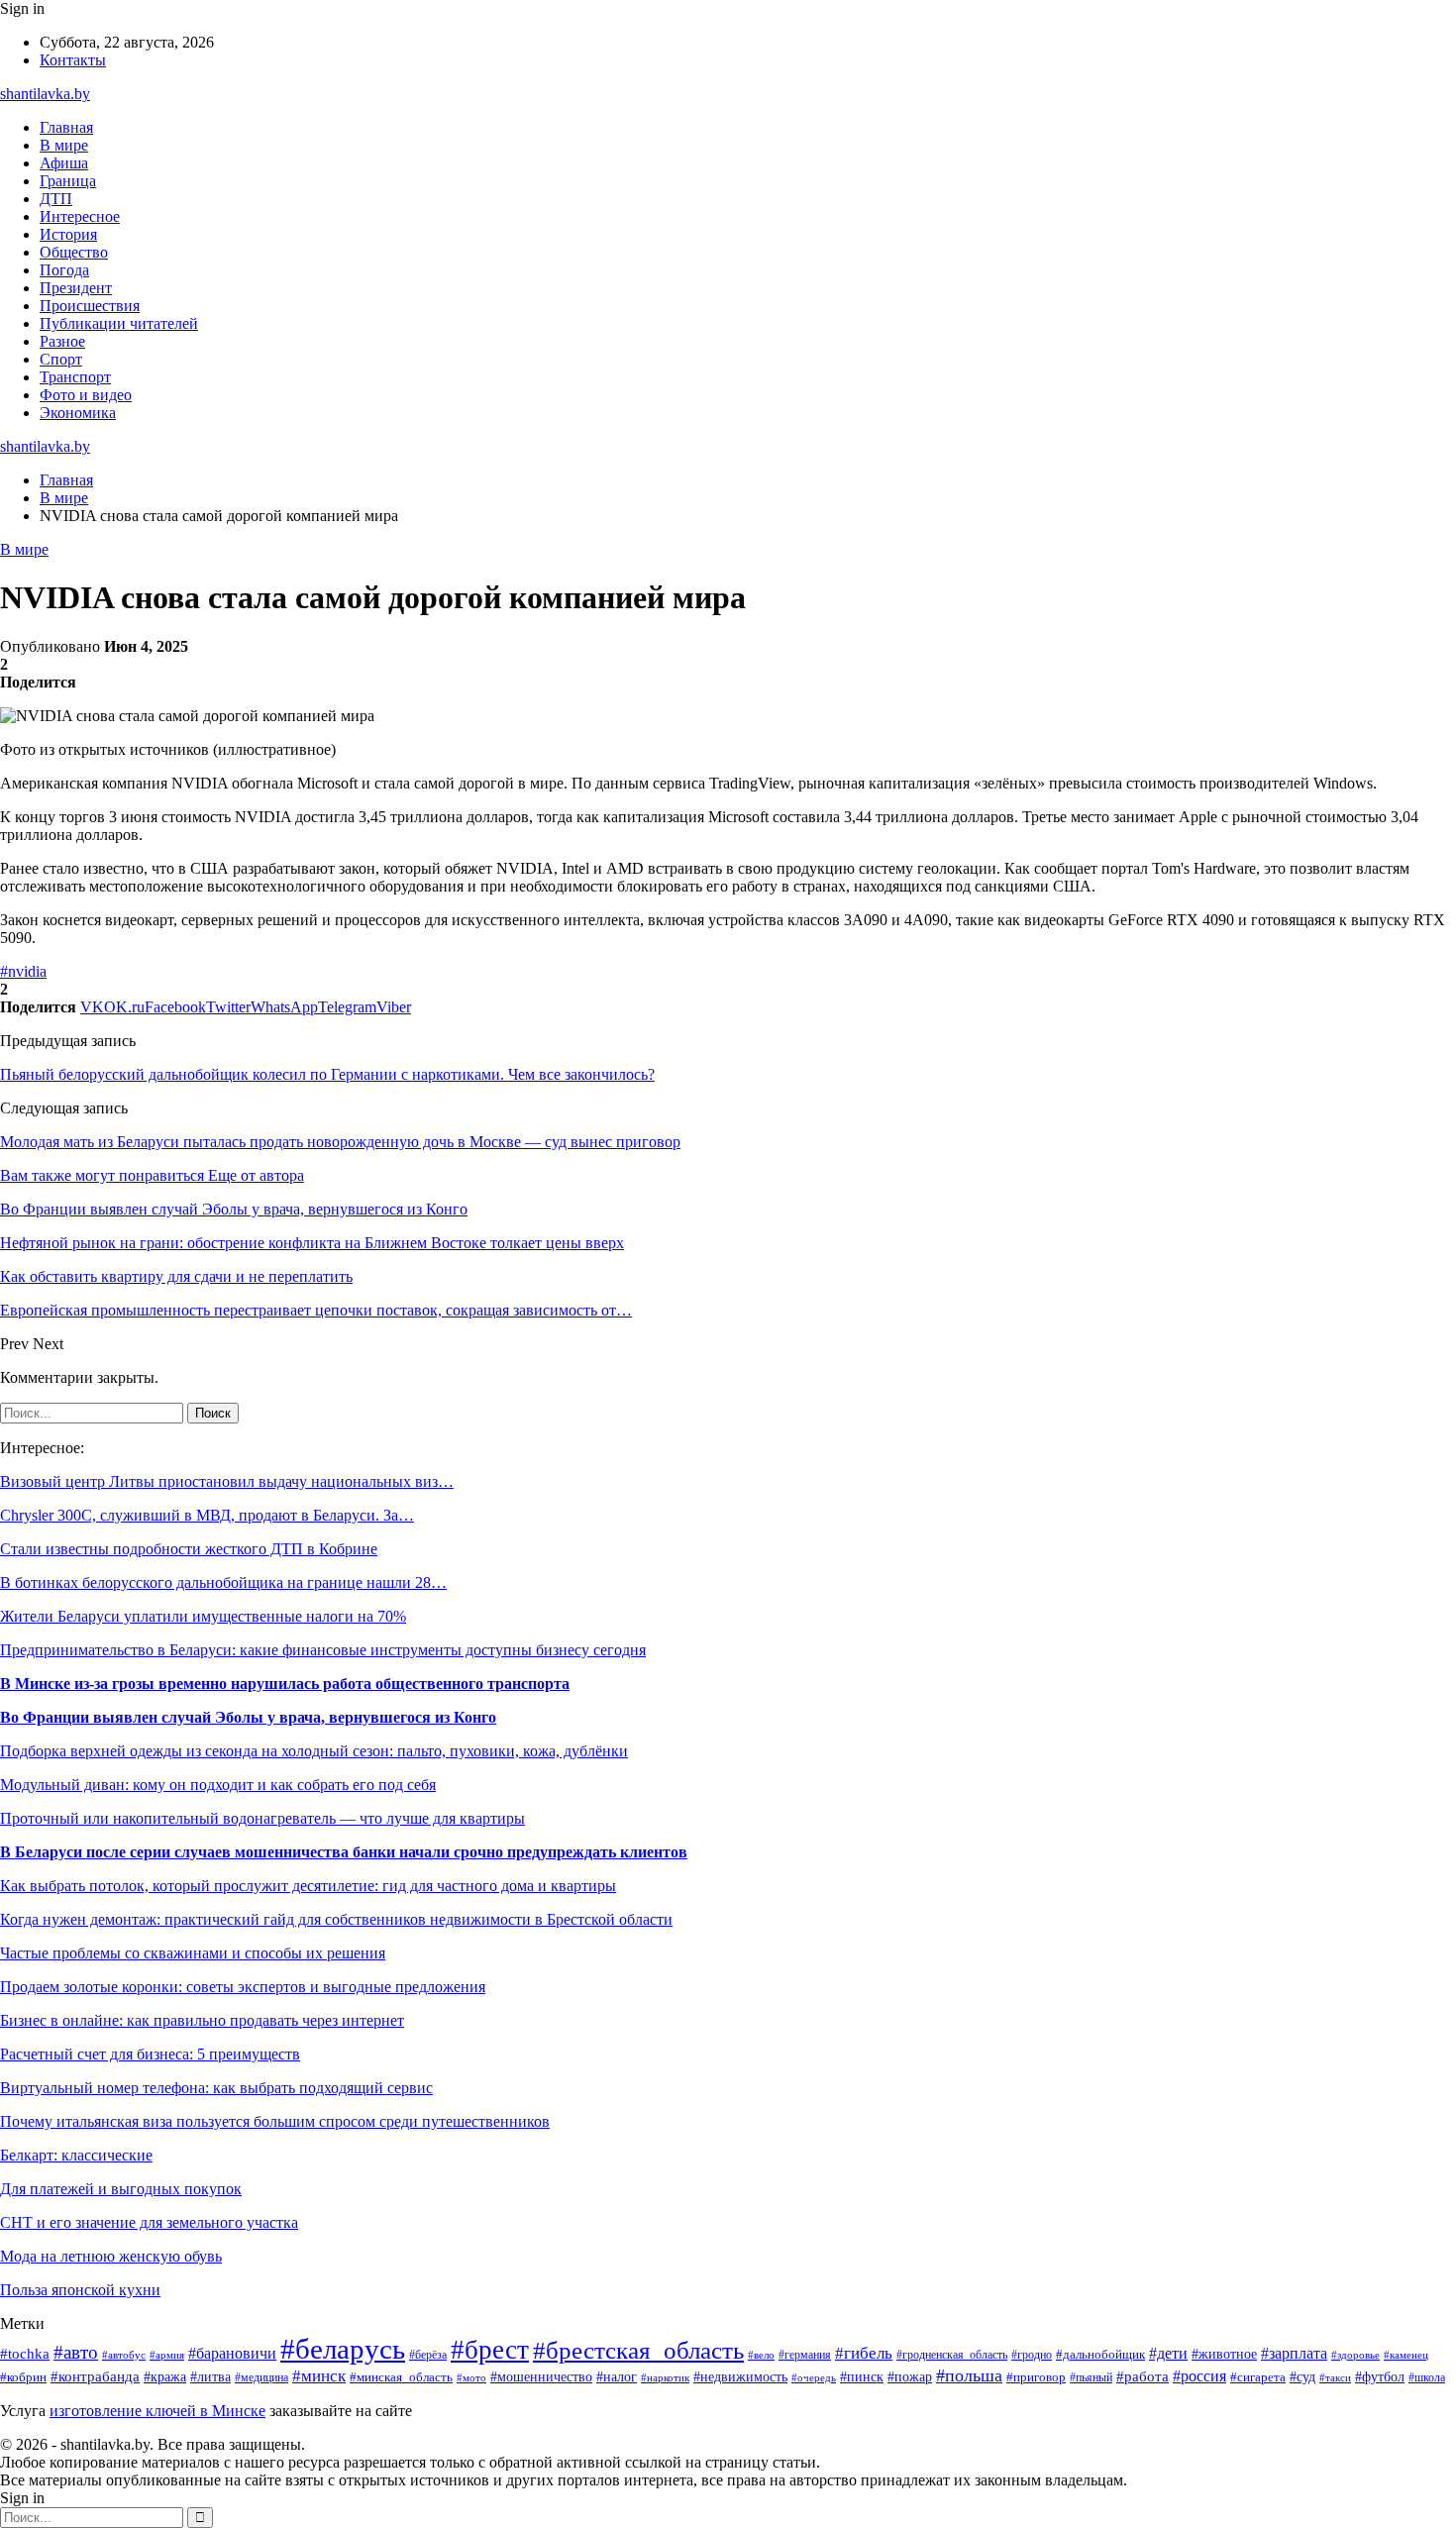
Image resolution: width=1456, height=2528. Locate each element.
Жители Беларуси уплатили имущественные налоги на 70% (203, 1616)
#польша (969, 2375)
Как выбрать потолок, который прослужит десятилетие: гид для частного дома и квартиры (308, 1886)
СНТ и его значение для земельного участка (149, 2222)
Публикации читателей (119, 323)
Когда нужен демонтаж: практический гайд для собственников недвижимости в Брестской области (336, 1919)
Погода (64, 270)
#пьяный (1091, 2377)
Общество (74, 252)
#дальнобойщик (1100, 2355)
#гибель (864, 2353)
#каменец (1406, 2355)
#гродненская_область (952, 2355)
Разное (62, 341)
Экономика (78, 413)
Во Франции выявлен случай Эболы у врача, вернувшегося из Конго (248, 1717)
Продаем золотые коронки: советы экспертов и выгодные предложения (243, 1987)
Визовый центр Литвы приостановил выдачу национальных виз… (227, 1481)
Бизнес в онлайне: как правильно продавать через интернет (202, 2020)
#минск (319, 2376)
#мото (471, 2377)
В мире (64, 145)
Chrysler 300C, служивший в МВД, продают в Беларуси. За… (207, 1515)
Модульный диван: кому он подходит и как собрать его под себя (218, 1785)
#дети (1168, 2353)
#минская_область (401, 2377)
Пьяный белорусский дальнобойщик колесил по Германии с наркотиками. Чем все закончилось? (327, 1074)
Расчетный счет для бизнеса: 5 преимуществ (150, 2054)
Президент (76, 288)
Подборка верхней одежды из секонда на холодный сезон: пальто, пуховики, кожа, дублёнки (314, 1751)
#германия (805, 2355)
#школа (1427, 2377)
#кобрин (23, 2377)
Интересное (80, 216)
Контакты (73, 60)
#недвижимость (740, 2377)
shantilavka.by (45, 94)
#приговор (1036, 2377)
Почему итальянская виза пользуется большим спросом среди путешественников (275, 2121)
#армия (167, 2355)
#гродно (1032, 2355)
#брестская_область (638, 2350)
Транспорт (75, 377)
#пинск (862, 2377)
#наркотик (665, 2377)
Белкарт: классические (76, 2155)
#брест (490, 2350)
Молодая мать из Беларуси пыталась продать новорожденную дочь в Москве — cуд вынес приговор (340, 1142)
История (68, 234)
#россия (1199, 2376)
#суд (1302, 2376)
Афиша (64, 163)
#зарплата (1294, 2353)
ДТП (56, 199)
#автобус (124, 2355)
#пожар (910, 2377)
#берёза (428, 2355)
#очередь (814, 2377)
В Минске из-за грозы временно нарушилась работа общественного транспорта (285, 1684)
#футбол (1380, 2376)
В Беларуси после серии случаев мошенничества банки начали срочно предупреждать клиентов (344, 1852)
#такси (1335, 2377)
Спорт (61, 359)
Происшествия (90, 306)
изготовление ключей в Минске (157, 2411)
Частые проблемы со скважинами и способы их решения (193, 1953)
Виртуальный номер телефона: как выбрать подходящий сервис (216, 2088)
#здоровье (1355, 2355)
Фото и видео (86, 395)
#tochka (25, 2353)
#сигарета (1258, 2377)
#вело (761, 2355)
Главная (66, 127)
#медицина (261, 2378)
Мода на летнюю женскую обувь (111, 2256)
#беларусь (343, 2349)
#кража (165, 2377)
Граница (68, 181)
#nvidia (23, 971)
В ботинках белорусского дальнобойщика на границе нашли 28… (223, 1582)
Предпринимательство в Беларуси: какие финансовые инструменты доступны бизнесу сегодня (323, 1650)
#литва (210, 2376)
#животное (1224, 2354)
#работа (1143, 2376)
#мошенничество (541, 2377)
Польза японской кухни (80, 2290)
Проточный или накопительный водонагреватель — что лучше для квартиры (262, 1818)
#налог (617, 2377)
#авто (76, 2352)
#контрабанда (95, 2376)
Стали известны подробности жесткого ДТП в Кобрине (189, 1549)
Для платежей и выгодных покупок (121, 2189)
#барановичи (232, 2353)
